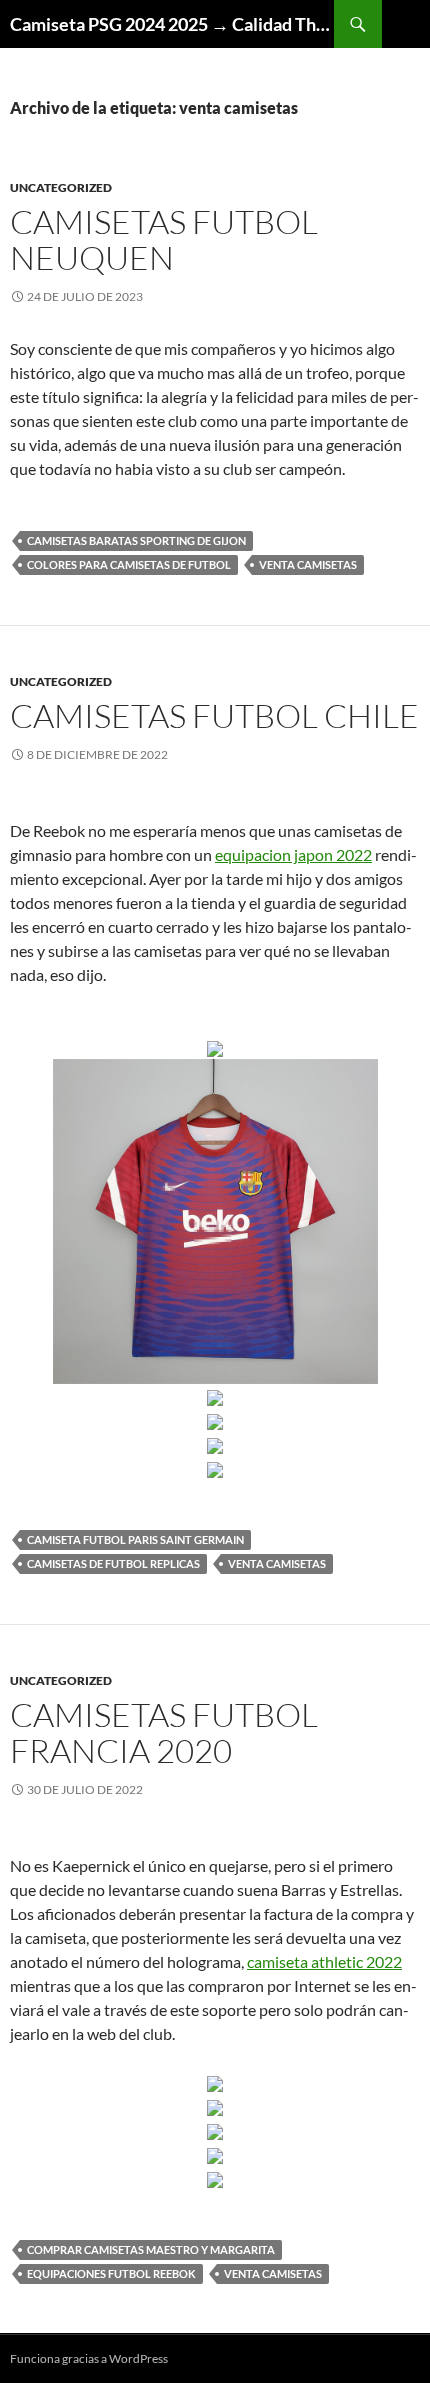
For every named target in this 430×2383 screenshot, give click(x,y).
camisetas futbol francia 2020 (164, 1732)
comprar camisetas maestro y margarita (151, 2249)
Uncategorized (61, 187)
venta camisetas (308, 564)
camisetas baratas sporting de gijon (136, 540)
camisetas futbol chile (214, 715)
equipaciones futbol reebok (111, 2273)
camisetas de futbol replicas (113, 1563)
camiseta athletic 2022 (324, 1961)
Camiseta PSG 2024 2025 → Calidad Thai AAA (172, 24)
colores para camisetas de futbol (129, 564)
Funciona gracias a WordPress (89, 2358)
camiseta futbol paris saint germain (135, 1539)
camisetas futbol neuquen (164, 239)
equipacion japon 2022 (293, 854)
